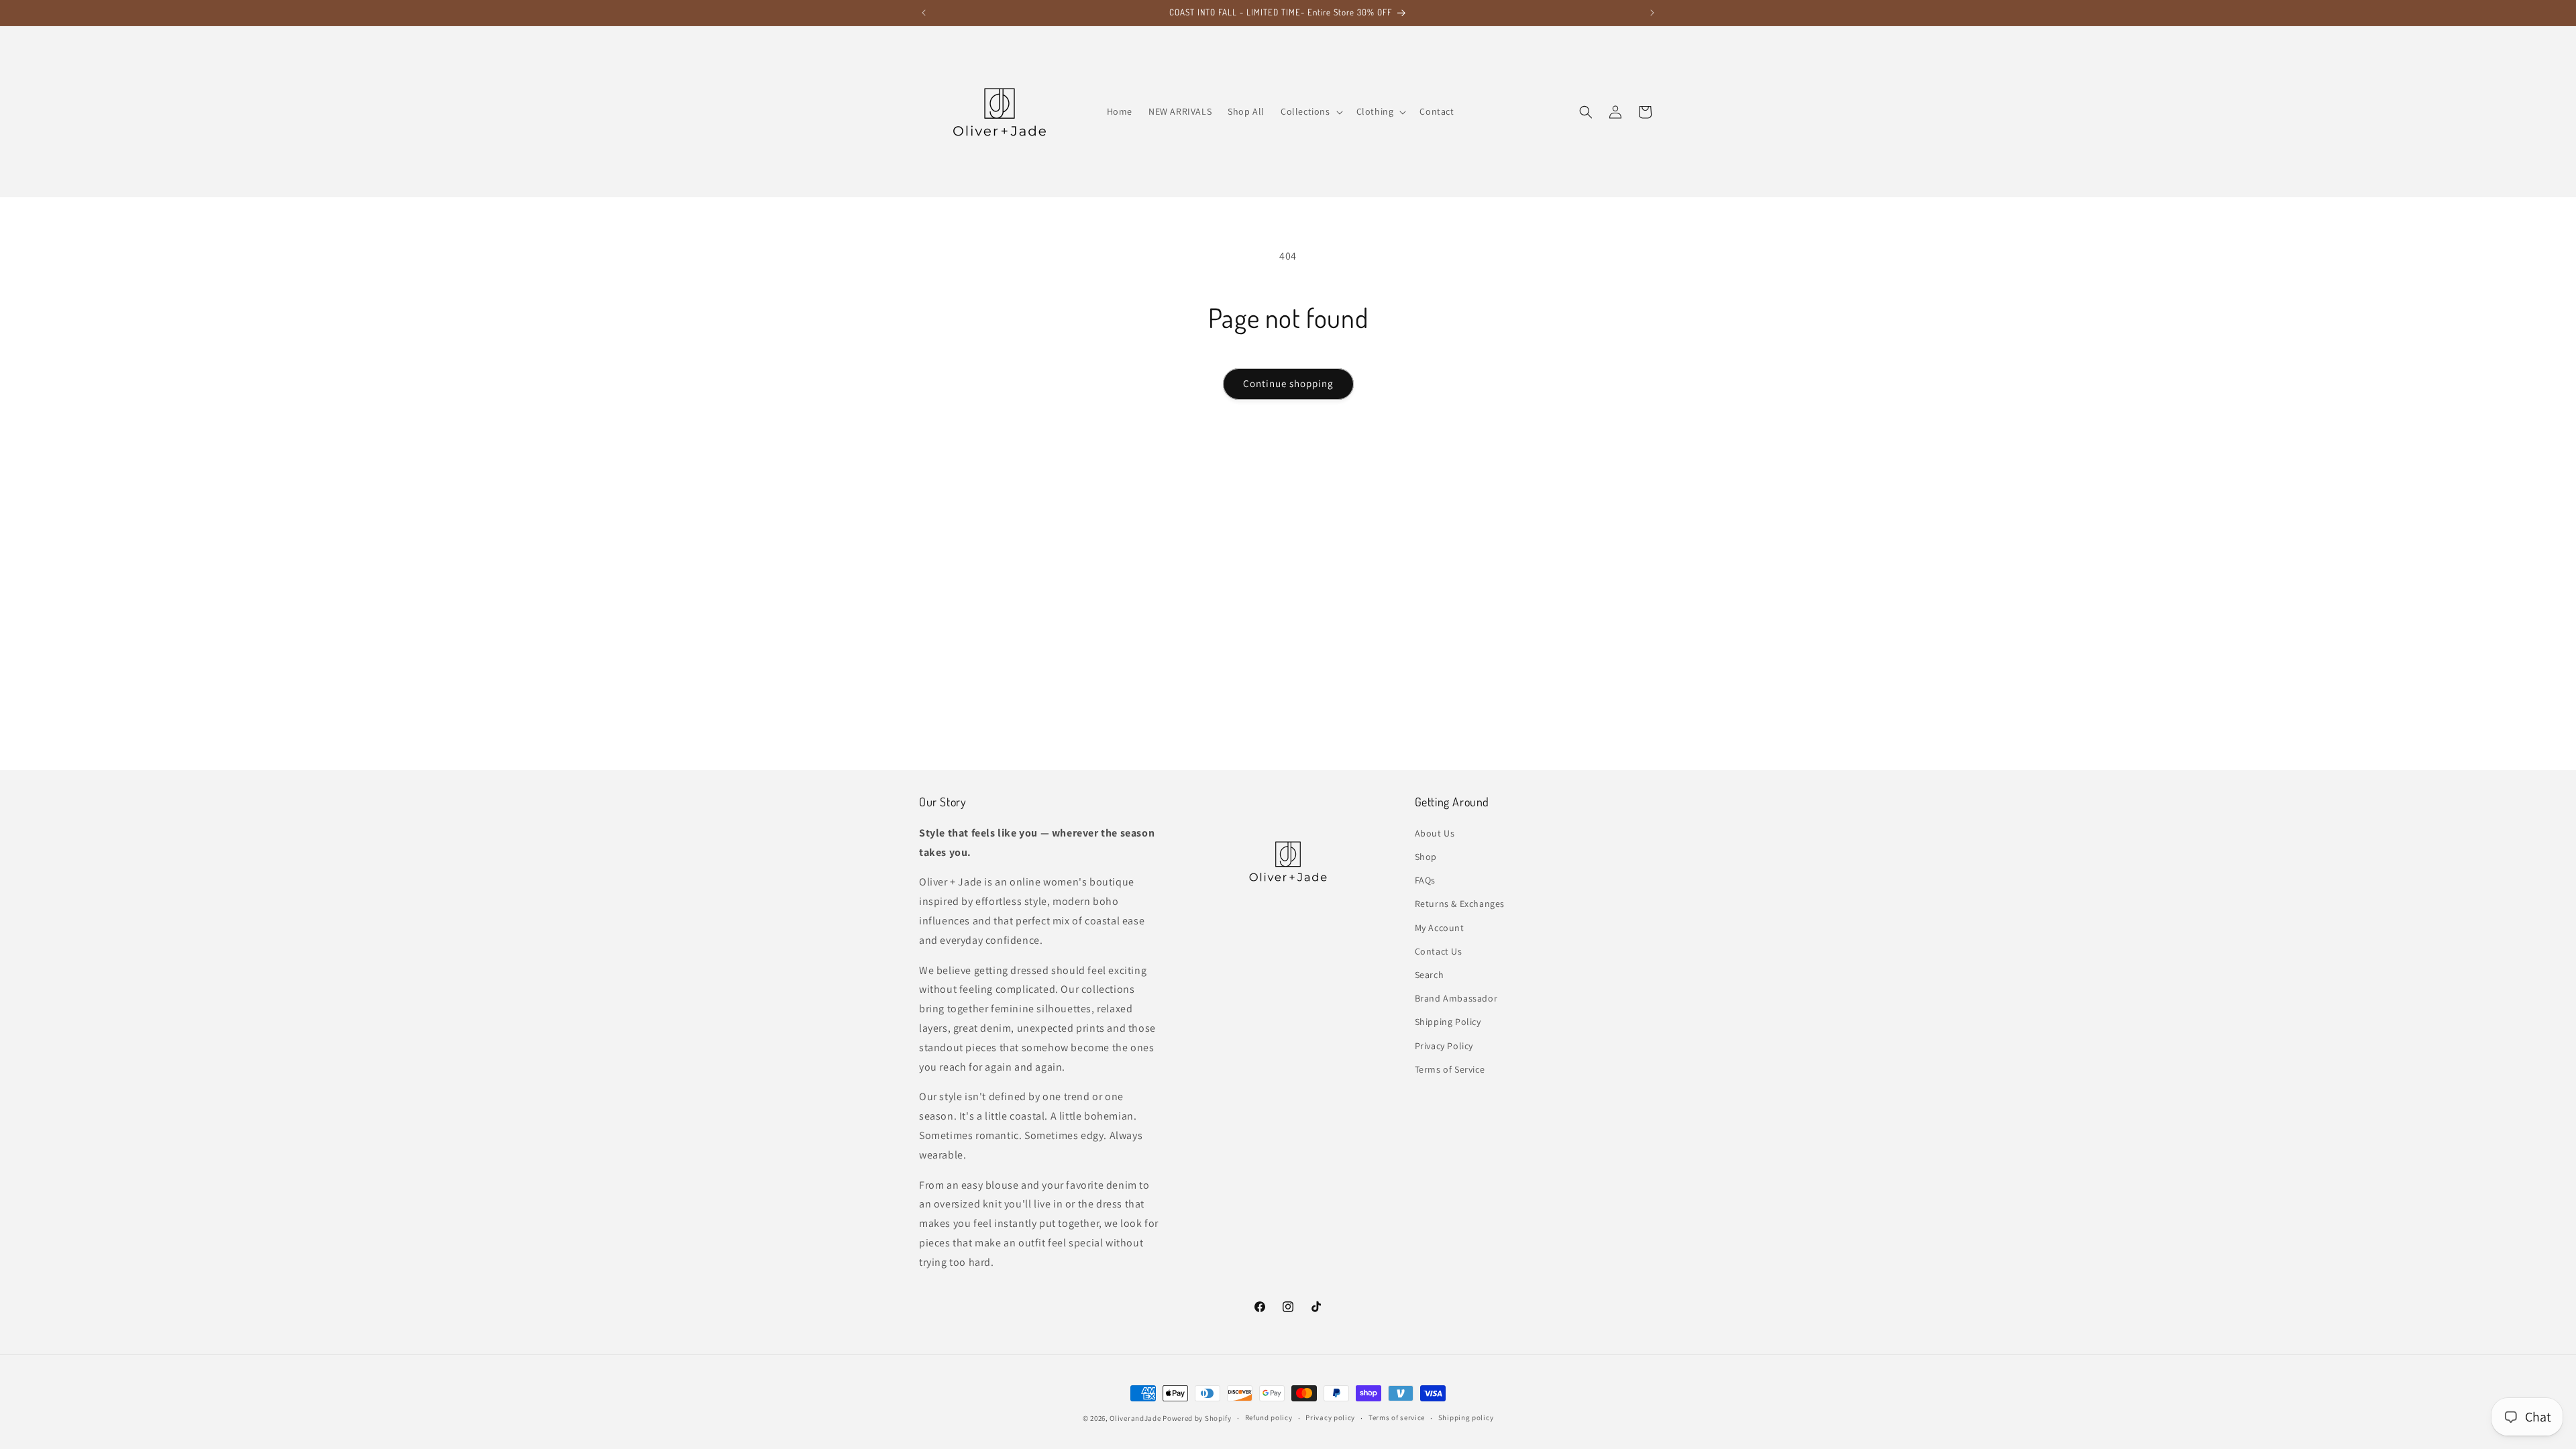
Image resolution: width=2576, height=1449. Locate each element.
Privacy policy (1330, 1417)
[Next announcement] (1652, 13)
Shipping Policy (1448, 1022)
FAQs (1425, 880)
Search (1430, 975)
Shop (1426, 857)
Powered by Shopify (1197, 1418)
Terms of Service (1450, 1069)
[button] (1310, 111)
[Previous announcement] (924, 13)
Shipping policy (1466, 1417)
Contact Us (1439, 951)
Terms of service (1397, 1417)
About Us (1435, 833)
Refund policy (1269, 1417)
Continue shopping (1288, 383)
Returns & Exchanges (1460, 904)
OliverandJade (1135, 1418)
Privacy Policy (1444, 1046)
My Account (1440, 928)
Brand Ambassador (1456, 998)
